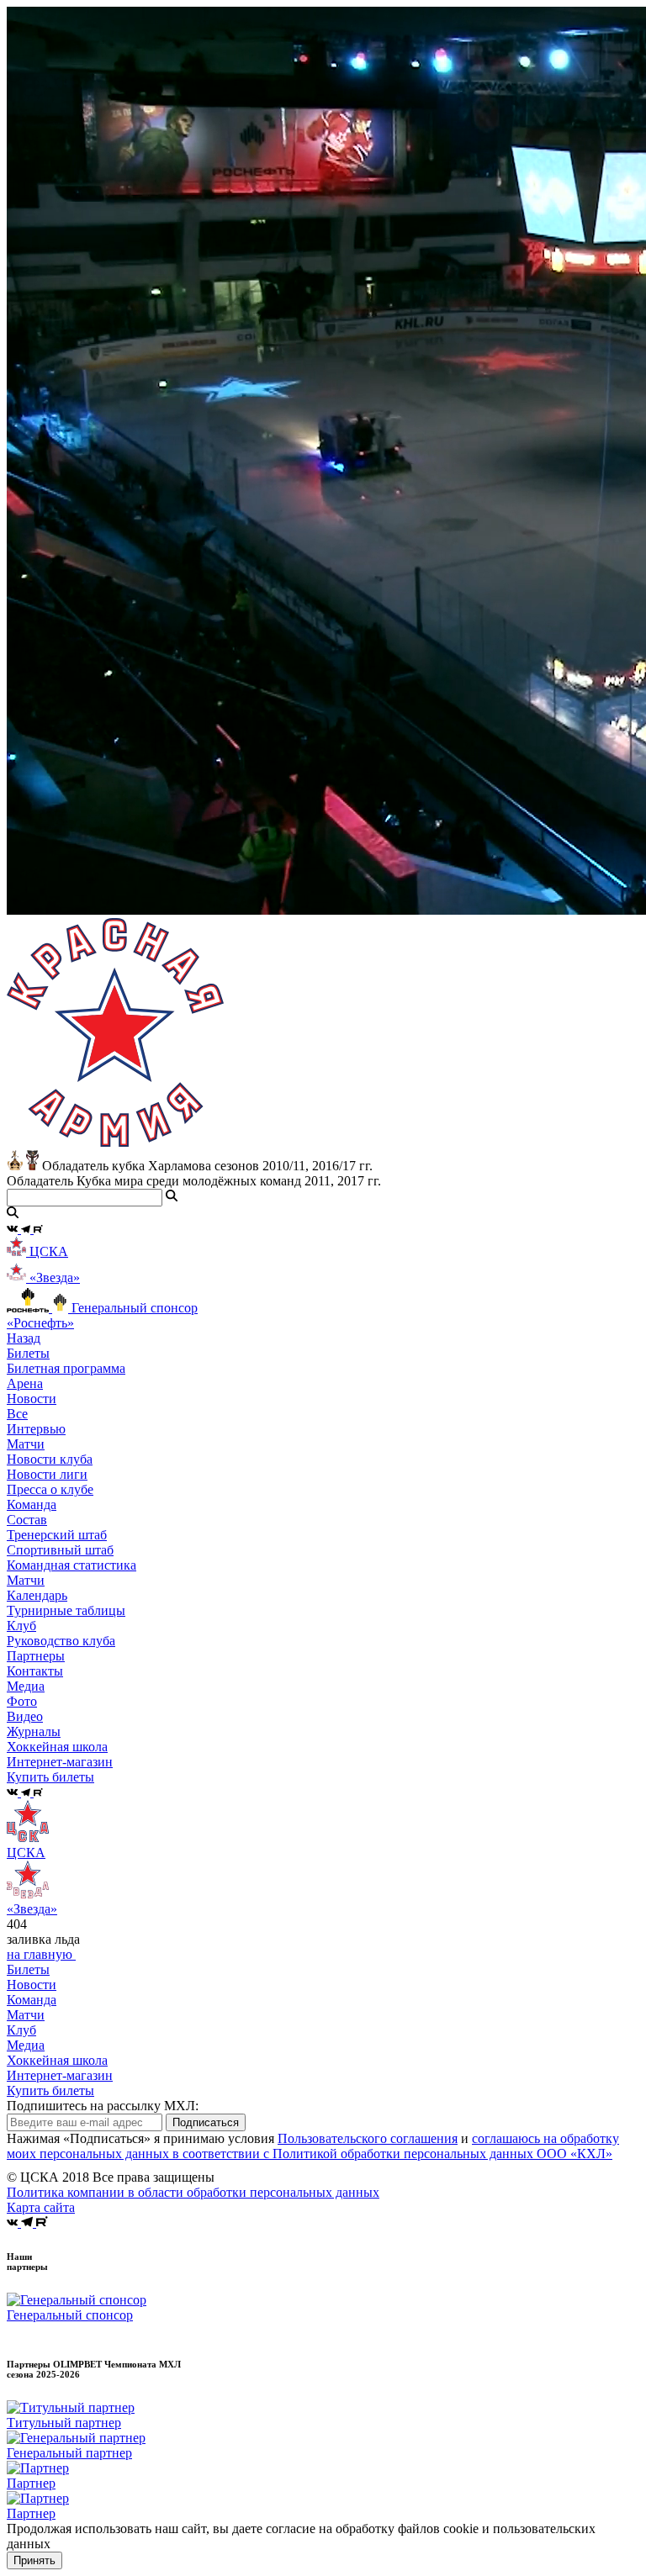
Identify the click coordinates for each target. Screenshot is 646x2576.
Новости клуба (50, 1459)
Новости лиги (47, 1474)
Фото (22, 1701)
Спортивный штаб (60, 1550)
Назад (24, 1338)
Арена (25, 1383)
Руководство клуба (61, 1641)
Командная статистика (71, 1565)
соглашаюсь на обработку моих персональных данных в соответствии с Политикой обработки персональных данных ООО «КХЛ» (313, 2146)
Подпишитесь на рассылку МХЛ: (103, 2106)
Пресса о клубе (50, 1489)
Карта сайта (41, 2207)
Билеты (28, 1969)
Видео (25, 1716)
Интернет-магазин (60, 2075)
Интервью (36, 1429)
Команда (32, 2000)
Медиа (26, 2045)
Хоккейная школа (57, 2060)
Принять (34, 2560)
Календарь (37, 1595)
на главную (41, 1954)
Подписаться (206, 2122)
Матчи (26, 1444)
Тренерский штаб (57, 1535)
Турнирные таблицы (66, 1610)
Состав (27, 1520)
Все (17, 1414)
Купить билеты (50, 2090)
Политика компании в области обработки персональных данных (193, 2192)
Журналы (34, 1731)
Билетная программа (66, 1368)
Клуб (21, 2030)
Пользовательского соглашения (368, 2138)
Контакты (35, 1671)
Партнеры (36, 1656)
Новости (32, 1985)
